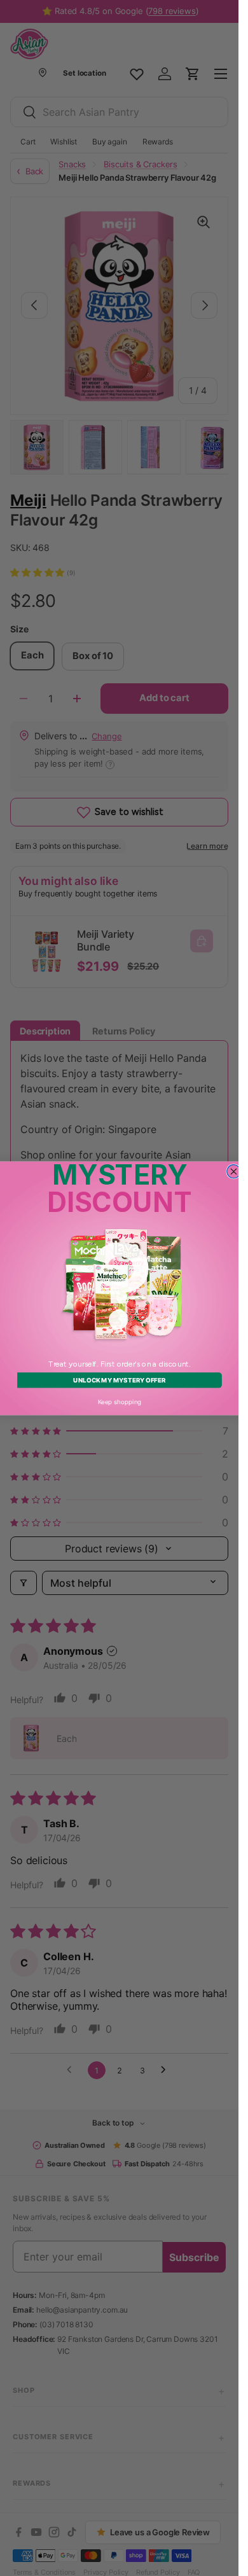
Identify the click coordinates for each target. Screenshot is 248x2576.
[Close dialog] (233, 1171)
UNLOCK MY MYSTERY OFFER (119, 1380)
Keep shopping (119, 1401)
